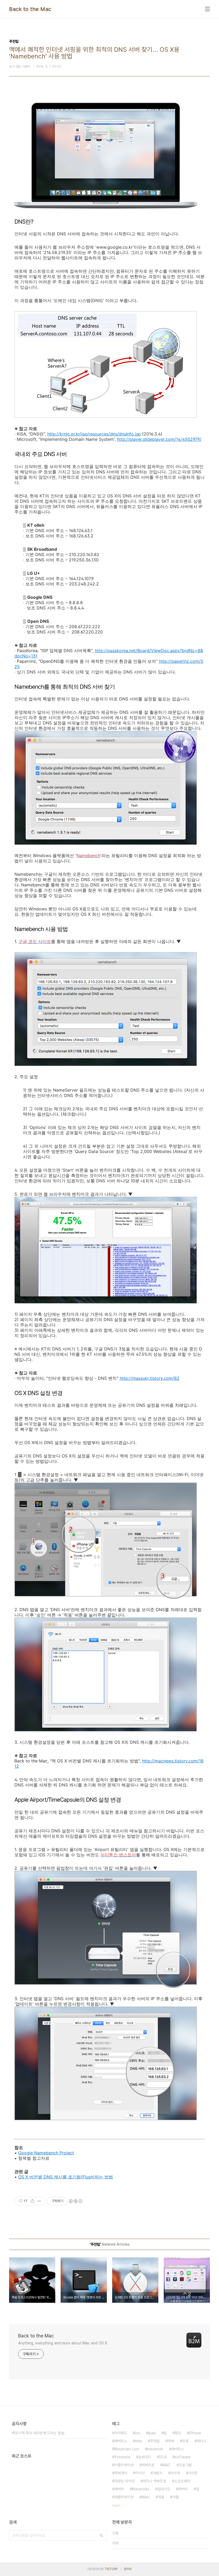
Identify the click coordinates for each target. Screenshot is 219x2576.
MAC (167, 2465)
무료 (185, 2441)
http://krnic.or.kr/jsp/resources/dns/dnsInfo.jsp (94, 434)
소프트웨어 (182, 2481)
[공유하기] (32, 2201)
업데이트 (164, 2489)
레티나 (201, 2441)
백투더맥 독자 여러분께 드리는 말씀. (38, 2433)
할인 (178, 2433)
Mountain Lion (127, 2449)
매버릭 (119, 2489)
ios (138, 2433)
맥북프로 (148, 2465)
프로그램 (185, 2465)
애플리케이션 (124, 2497)
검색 (101, 2535)
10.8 (163, 2457)
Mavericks (141, 2489)
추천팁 (155, 2441)
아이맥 (175, 2473)
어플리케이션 (124, 2465)
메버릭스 (178, 2449)
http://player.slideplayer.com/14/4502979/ (159, 439)
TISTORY (111, 2569)
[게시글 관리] (39, 2201)
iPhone (195, 2433)
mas (139, 2441)
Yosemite (122, 2457)
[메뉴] (208, 9)
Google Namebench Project (46, 2153)
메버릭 (183, 2489)
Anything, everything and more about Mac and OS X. (63, 2343)
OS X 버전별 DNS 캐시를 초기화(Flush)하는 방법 (66, 2177)
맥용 (161, 2497)
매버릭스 (121, 2441)
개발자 (158, 2473)
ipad (152, 2433)
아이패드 (121, 2433)
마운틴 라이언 (124, 2481)
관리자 (128, 2569)
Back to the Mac (30, 9)
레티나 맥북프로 (154, 2481)
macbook (155, 2449)
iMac (146, 2497)
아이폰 (193, 2473)
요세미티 (145, 2457)
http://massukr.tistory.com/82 (150, 1378)
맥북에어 (121, 2473)
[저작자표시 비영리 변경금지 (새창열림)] (75, 2201)
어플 (175, 2497)
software (183, 2457)
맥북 (171, 2441)
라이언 (140, 2473)
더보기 (116, 2506)
